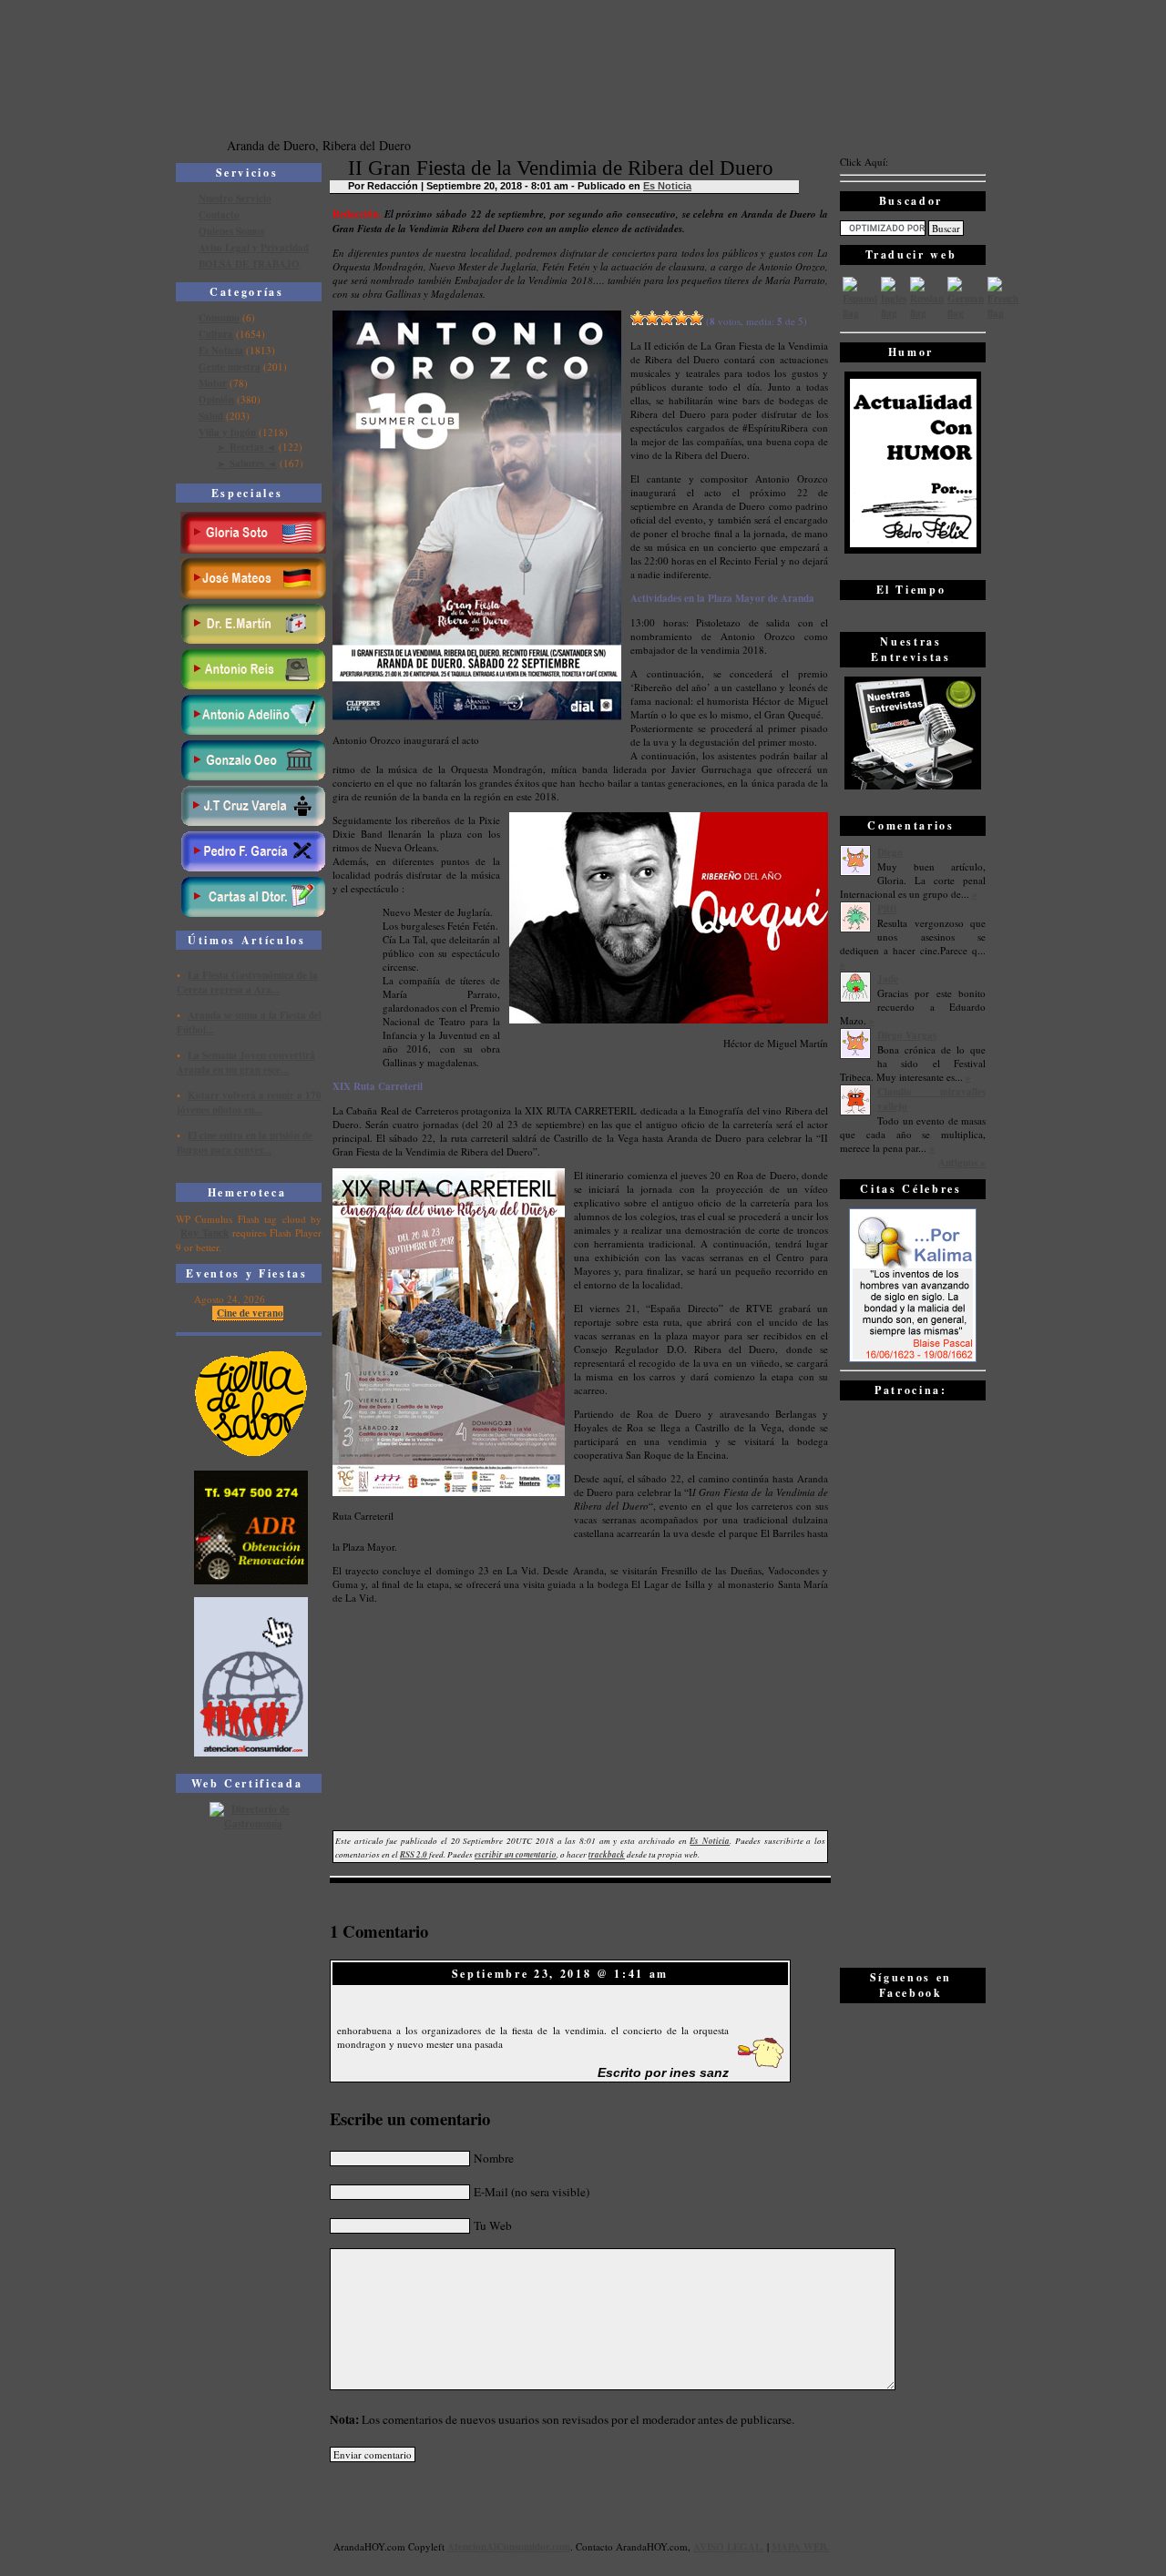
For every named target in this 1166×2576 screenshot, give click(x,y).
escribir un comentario (516, 1854)
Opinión (216, 400)
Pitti (887, 909)
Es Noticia (221, 351)
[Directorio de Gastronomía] (251, 1824)
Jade (888, 979)
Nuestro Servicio (235, 199)
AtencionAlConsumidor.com (509, 2547)
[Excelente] (696, 318)
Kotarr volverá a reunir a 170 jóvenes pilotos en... (249, 1079)
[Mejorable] (638, 318)
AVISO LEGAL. (729, 2547)
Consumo (219, 318)
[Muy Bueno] (681, 318)
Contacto (219, 215)
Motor (213, 383)
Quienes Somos (231, 231)
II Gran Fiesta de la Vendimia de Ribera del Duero (561, 168)
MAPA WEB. (800, 2547)
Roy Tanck (205, 1233)
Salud (211, 416)
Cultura (216, 334)
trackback (607, 1854)
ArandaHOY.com (652, 2546)
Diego (890, 852)
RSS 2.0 (414, 1854)
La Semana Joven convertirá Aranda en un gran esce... (246, 1039)
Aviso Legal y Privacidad (254, 248)
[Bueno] (667, 318)
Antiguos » (962, 1163)
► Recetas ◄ (246, 447)
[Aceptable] (652, 318)
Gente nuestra (230, 367)
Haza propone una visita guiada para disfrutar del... (236, 1159)
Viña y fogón (227, 433)
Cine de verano (250, 1313)
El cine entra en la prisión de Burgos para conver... (245, 1119)
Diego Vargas (907, 1035)
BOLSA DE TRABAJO (249, 264)
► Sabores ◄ (247, 463)
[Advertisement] (913, 1683)
